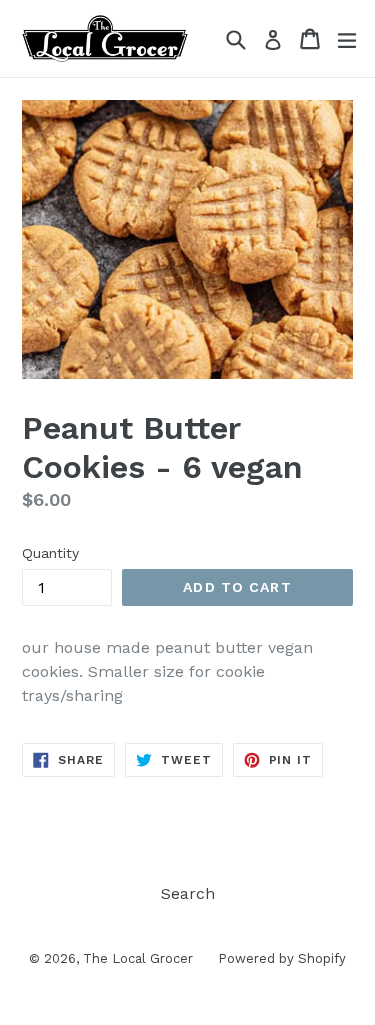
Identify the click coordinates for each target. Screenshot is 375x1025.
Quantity (50, 553)
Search (188, 893)
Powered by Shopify (282, 958)
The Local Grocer (138, 958)
